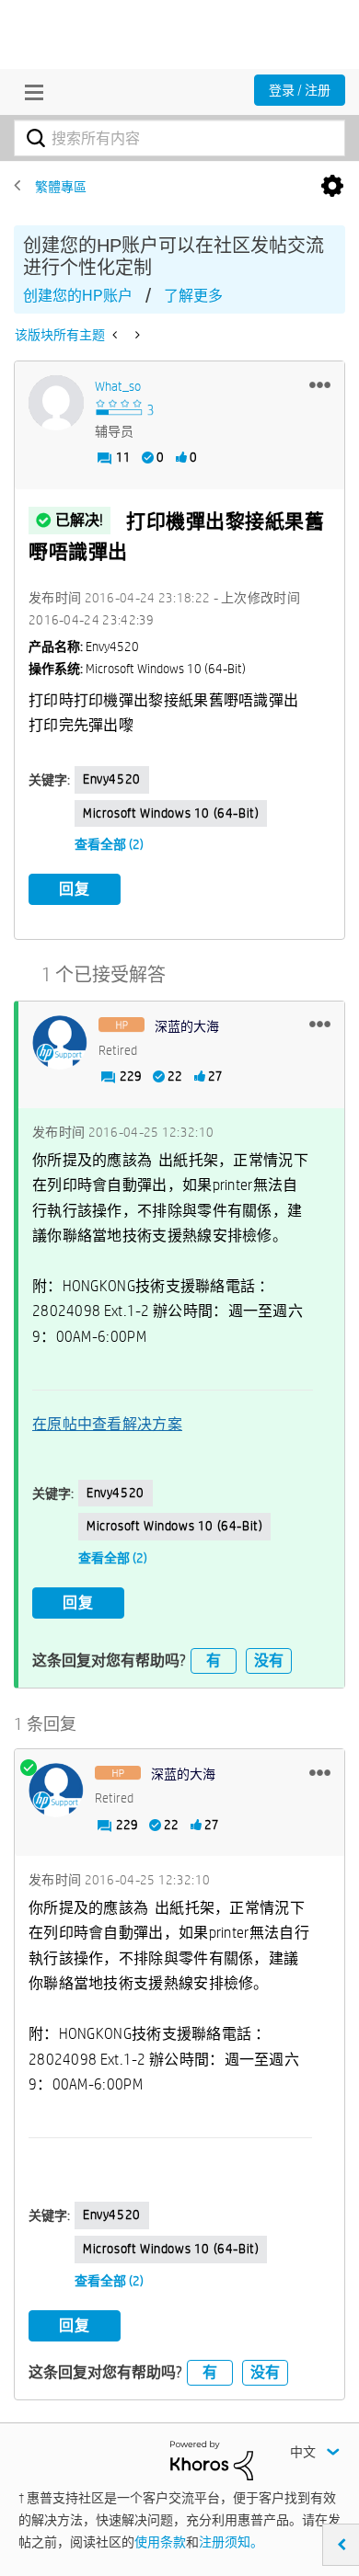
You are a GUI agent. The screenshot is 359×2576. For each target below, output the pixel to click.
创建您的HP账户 (78, 296)
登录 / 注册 (300, 90)
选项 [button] (332, 187)
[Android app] (116, 335)
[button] (320, 384)
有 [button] (214, 1660)
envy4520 (112, 779)
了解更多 (193, 296)
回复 (75, 889)
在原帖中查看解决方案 (107, 1424)
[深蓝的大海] (60, 1043)
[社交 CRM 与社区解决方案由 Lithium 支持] (212, 2459)
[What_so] (56, 403)
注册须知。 (231, 2542)
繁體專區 (61, 187)
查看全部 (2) (109, 844)
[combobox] (179, 138)
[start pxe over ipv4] (136, 335)
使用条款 (160, 2542)
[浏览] (29, 92)
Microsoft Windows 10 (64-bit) (171, 813)
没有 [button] (269, 1660)
